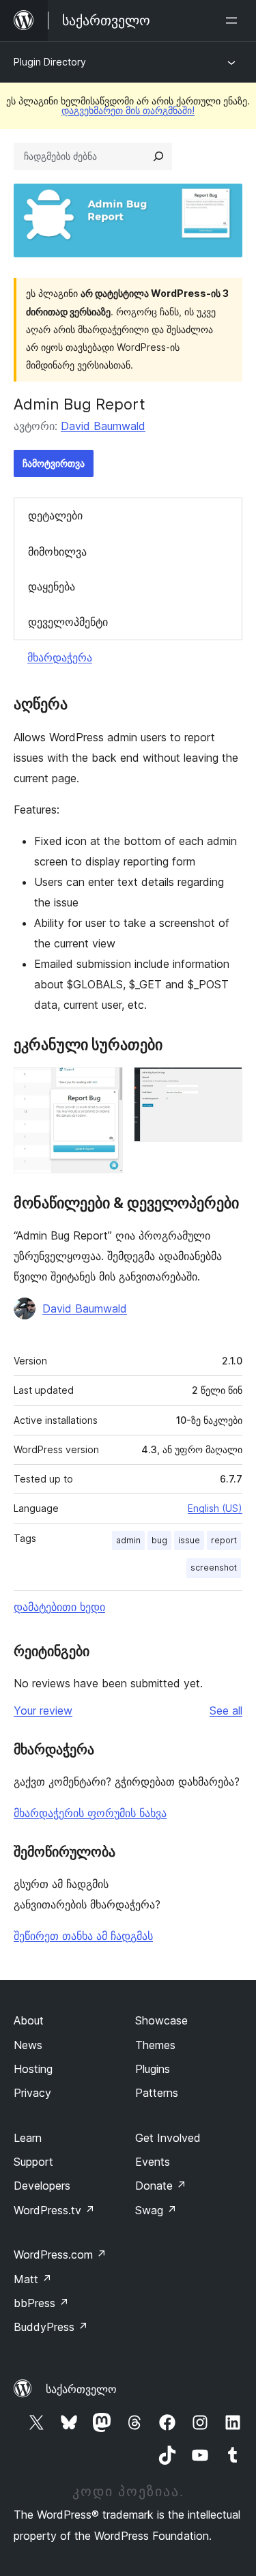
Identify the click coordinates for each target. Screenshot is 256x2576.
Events (153, 2162)
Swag (156, 2210)
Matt (33, 2279)
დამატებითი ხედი (59, 1607)
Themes (155, 2045)
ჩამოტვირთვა (54, 463)
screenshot (214, 1568)
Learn (28, 2138)
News (28, 2045)
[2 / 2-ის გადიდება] (224, 1085)
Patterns (157, 2093)
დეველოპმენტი (68, 622)
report (224, 1540)
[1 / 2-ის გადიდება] (104, 1085)
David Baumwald (103, 426)
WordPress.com (60, 2255)
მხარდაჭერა (60, 657)
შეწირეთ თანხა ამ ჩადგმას (83, 1936)
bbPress (41, 2303)
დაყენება (52, 586)
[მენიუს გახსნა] (234, 20)
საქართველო (81, 2389)
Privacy (32, 2093)
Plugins (153, 2069)
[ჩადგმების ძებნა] (158, 156)
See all (226, 1711)
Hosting (33, 2069)
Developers (42, 2186)
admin (128, 1540)
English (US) (215, 1508)
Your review (43, 1711)
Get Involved (168, 2138)
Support (33, 2162)
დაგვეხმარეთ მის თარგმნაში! (128, 110)
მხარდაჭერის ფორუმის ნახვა (90, 1813)
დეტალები (55, 515)
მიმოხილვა (57, 552)
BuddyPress (51, 2327)
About (29, 2020)
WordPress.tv (54, 2210)
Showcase (161, 2020)
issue (189, 1540)
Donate (161, 2186)
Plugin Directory (50, 62)
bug (159, 1540)
